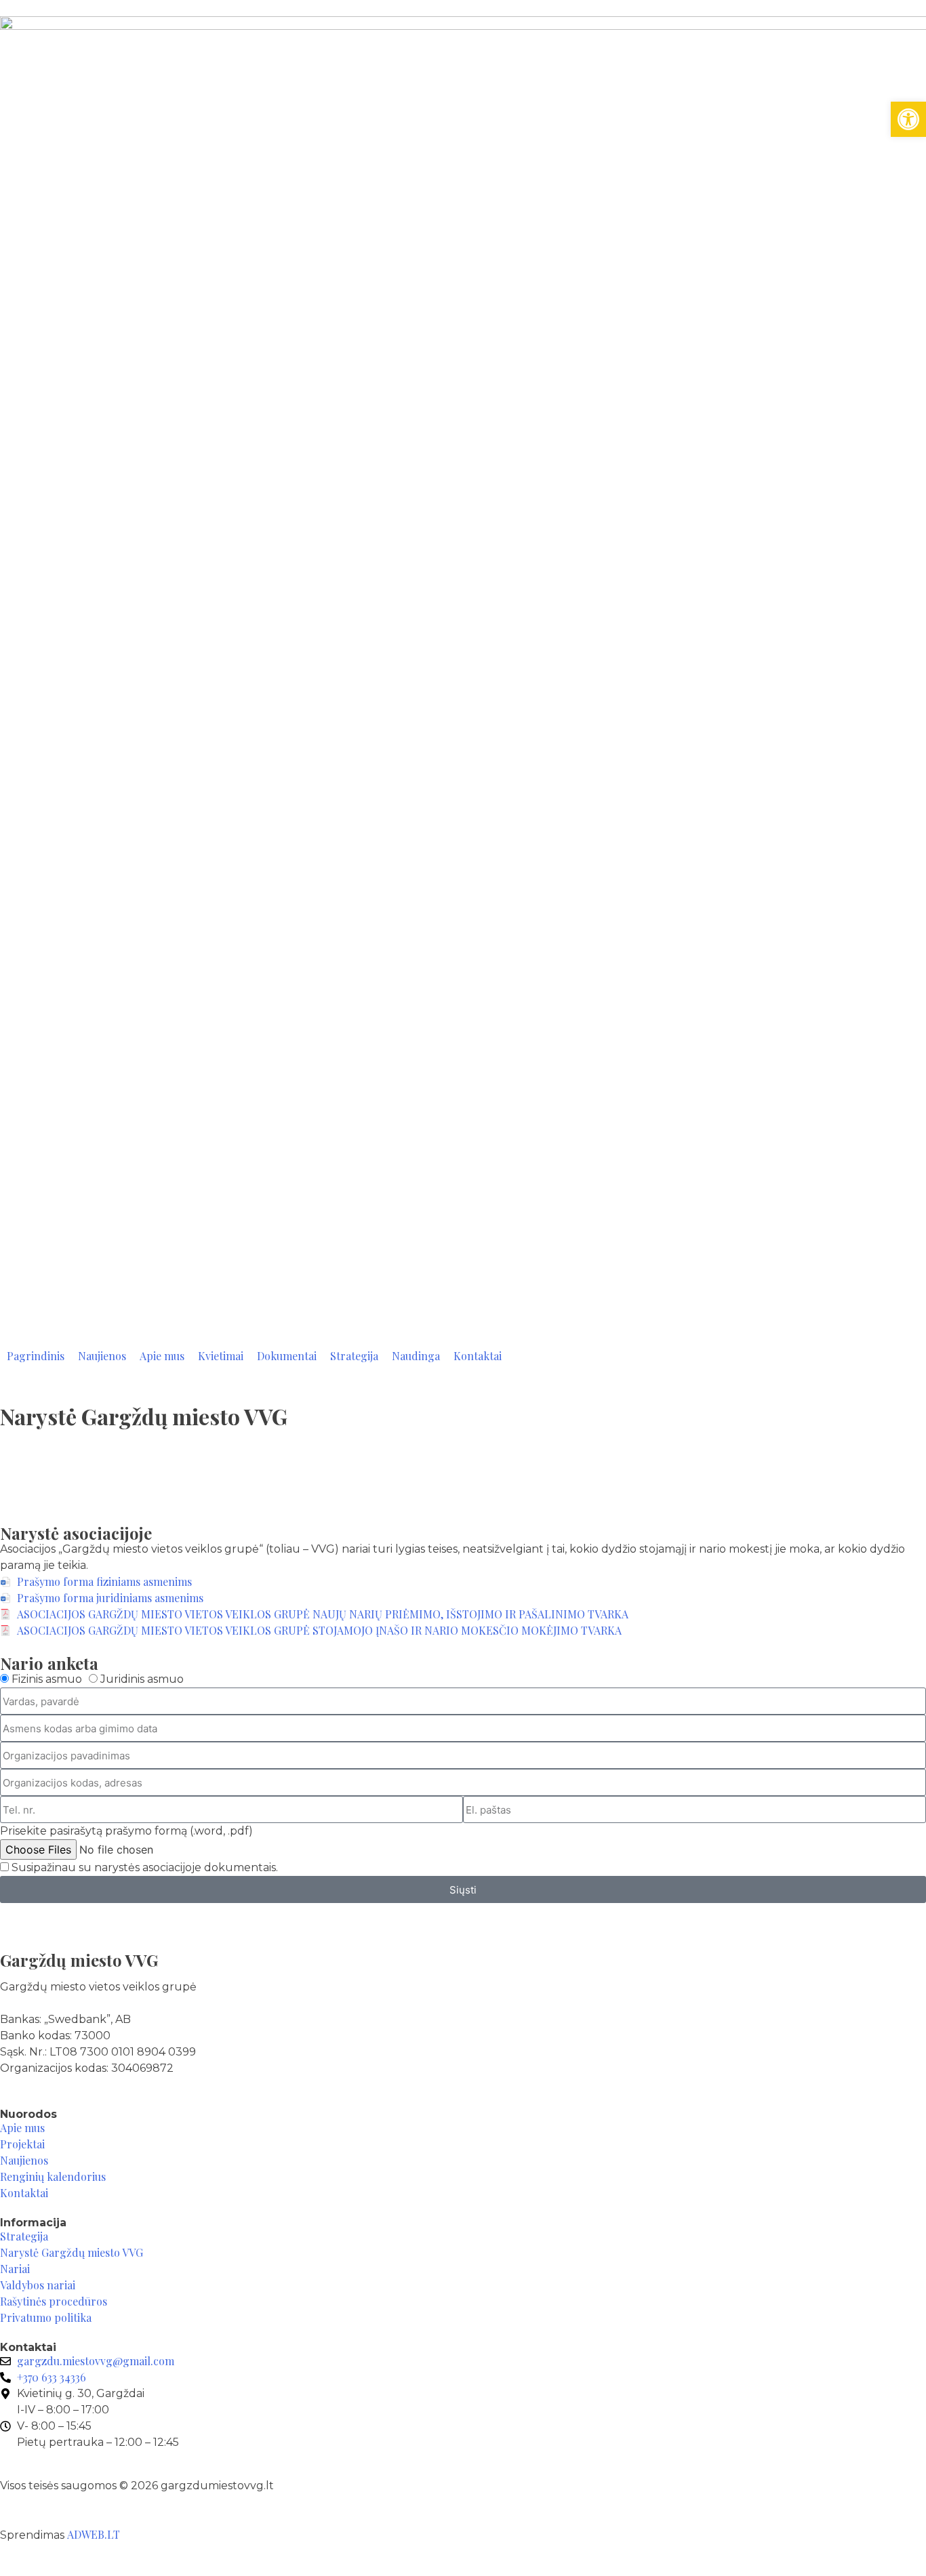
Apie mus (162, 1356)
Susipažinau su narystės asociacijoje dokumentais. (145, 1867)
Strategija (354, 1356)
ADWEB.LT (94, 2534)
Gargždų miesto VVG (79, 1960)
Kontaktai (478, 1356)
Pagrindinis (36, 1356)
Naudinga (416, 1356)
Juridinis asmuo (142, 1679)
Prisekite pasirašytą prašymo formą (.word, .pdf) (126, 1831)
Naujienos (102, 1356)
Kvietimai (221, 1356)
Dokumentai (287, 1356)
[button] (908, 119)
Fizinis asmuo (47, 1679)
